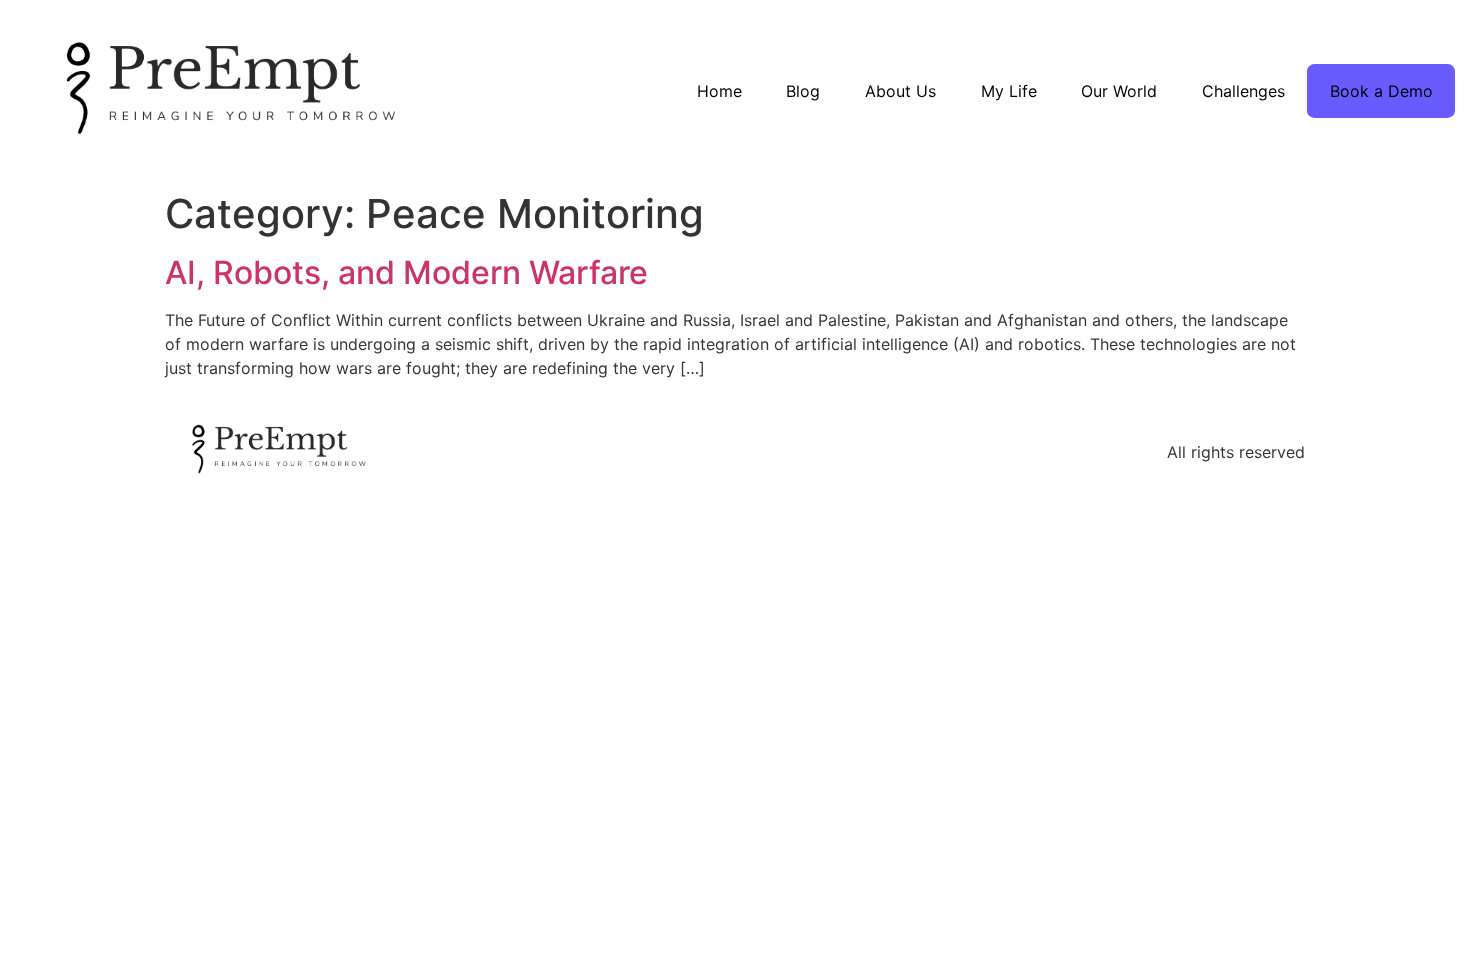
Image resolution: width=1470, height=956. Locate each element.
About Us (900, 91)
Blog (803, 91)
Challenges (1243, 91)
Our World (1119, 91)
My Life (1009, 91)
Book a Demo (1381, 91)
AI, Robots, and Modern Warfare (406, 272)
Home (719, 91)
